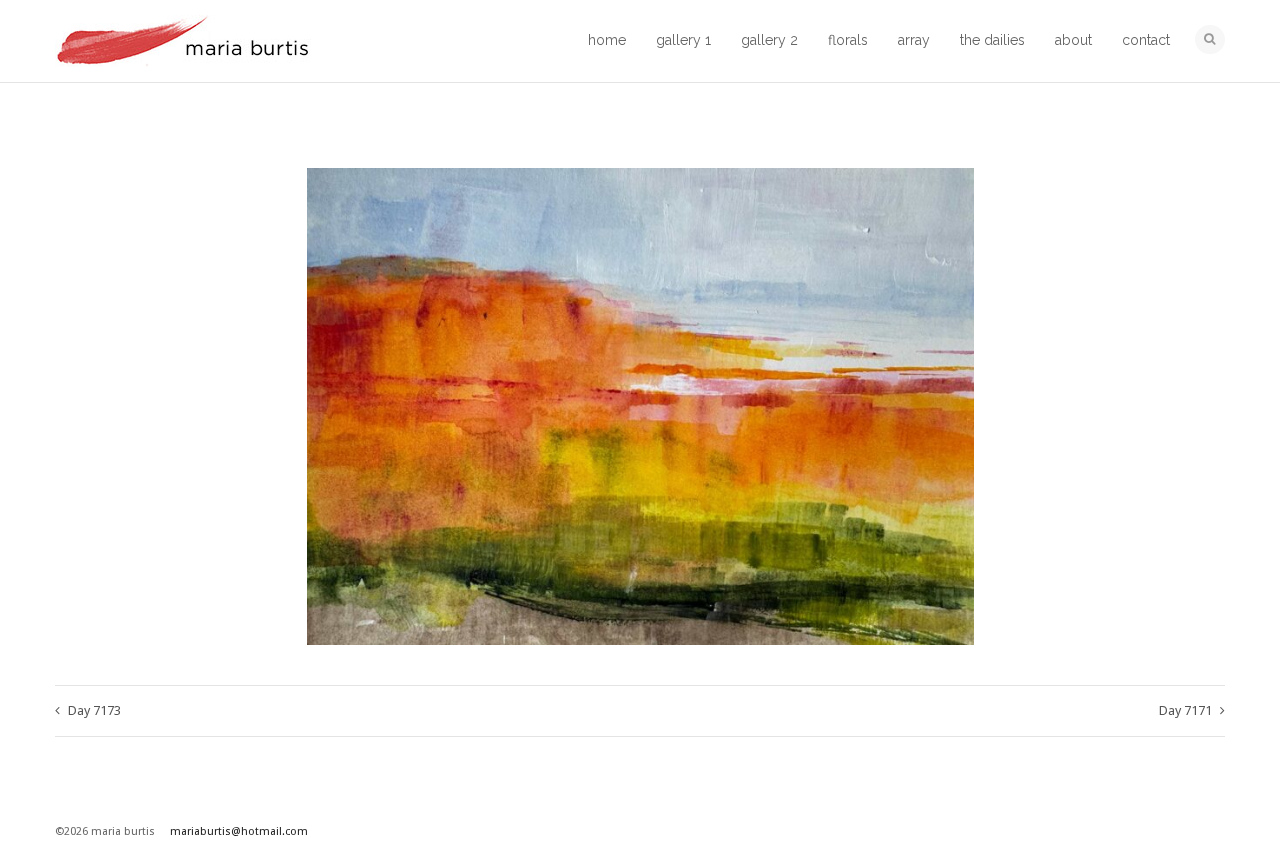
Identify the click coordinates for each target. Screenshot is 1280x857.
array (914, 40)
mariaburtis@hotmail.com (239, 831)
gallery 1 (683, 40)
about (1073, 40)
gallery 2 (769, 40)
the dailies (992, 40)
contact (1146, 40)
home (607, 40)
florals (848, 40)
